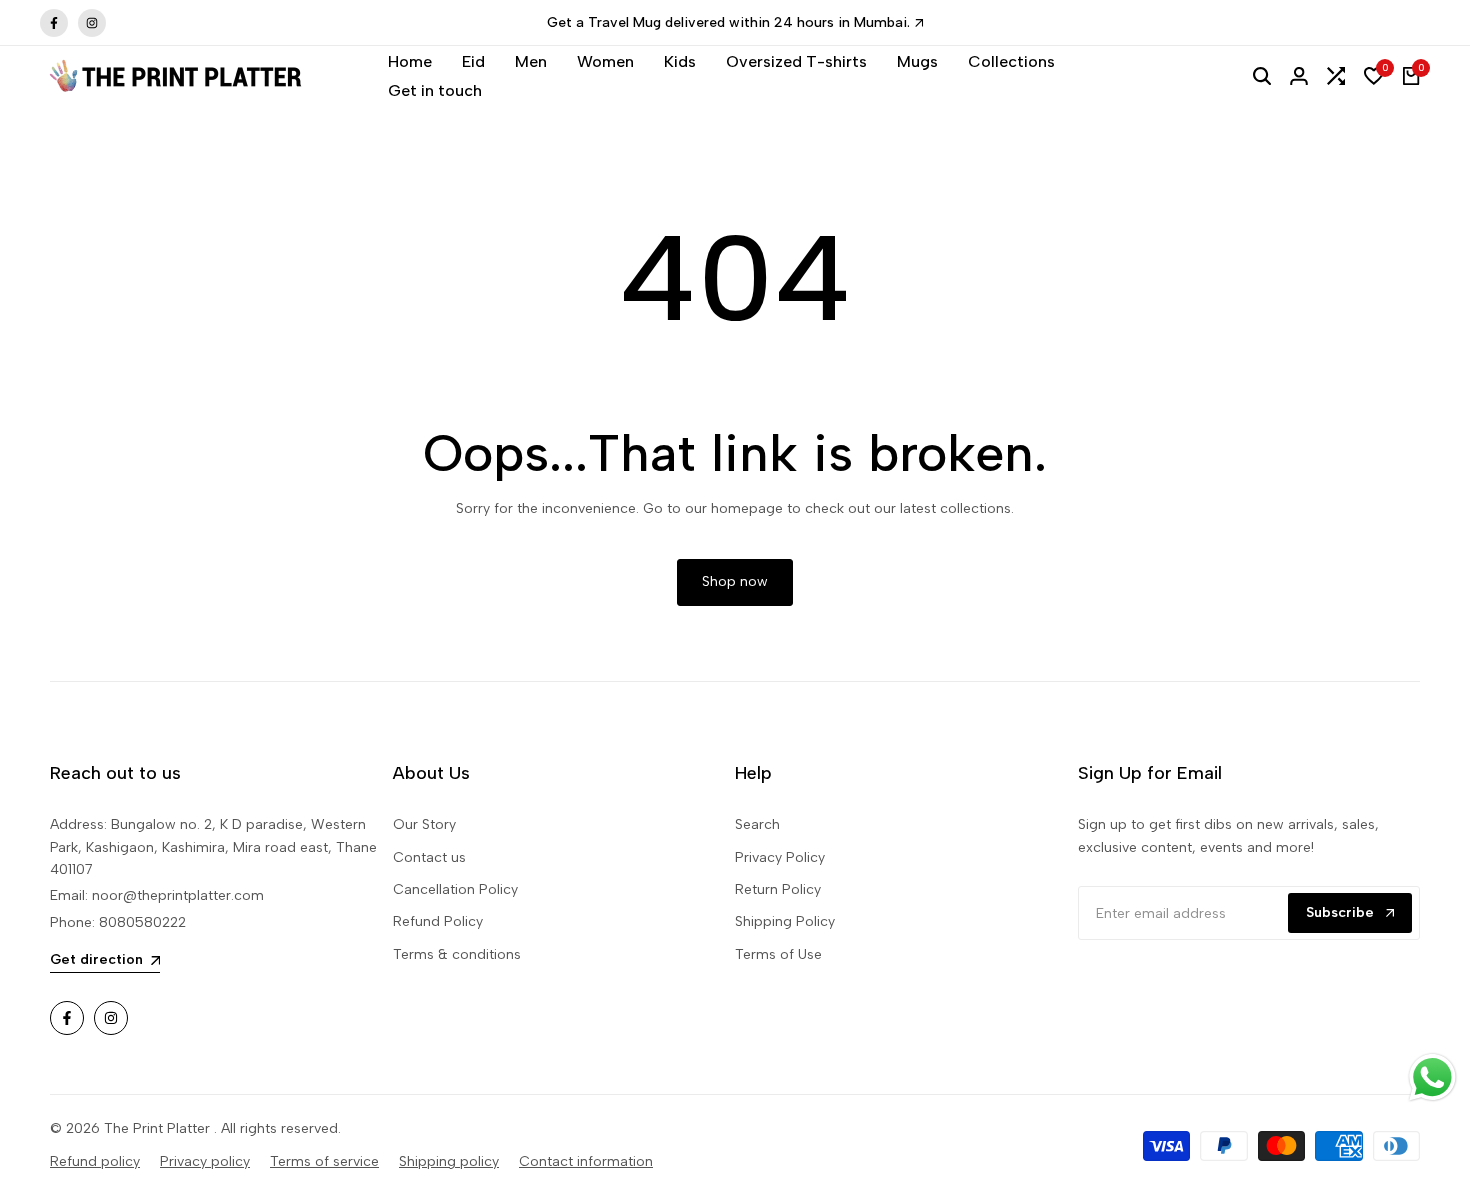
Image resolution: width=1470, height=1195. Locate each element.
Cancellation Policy (455, 889)
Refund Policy (438, 921)
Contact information (586, 1161)
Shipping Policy (785, 921)
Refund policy (95, 1161)
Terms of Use (778, 954)
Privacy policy (205, 1161)
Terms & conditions (457, 954)
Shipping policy (449, 1161)
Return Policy (778, 889)
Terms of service (324, 1161)
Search (757, 824)
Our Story (424, 824)
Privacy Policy (780, 857)
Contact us (429, 857)
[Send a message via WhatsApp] (1432, 1077)
